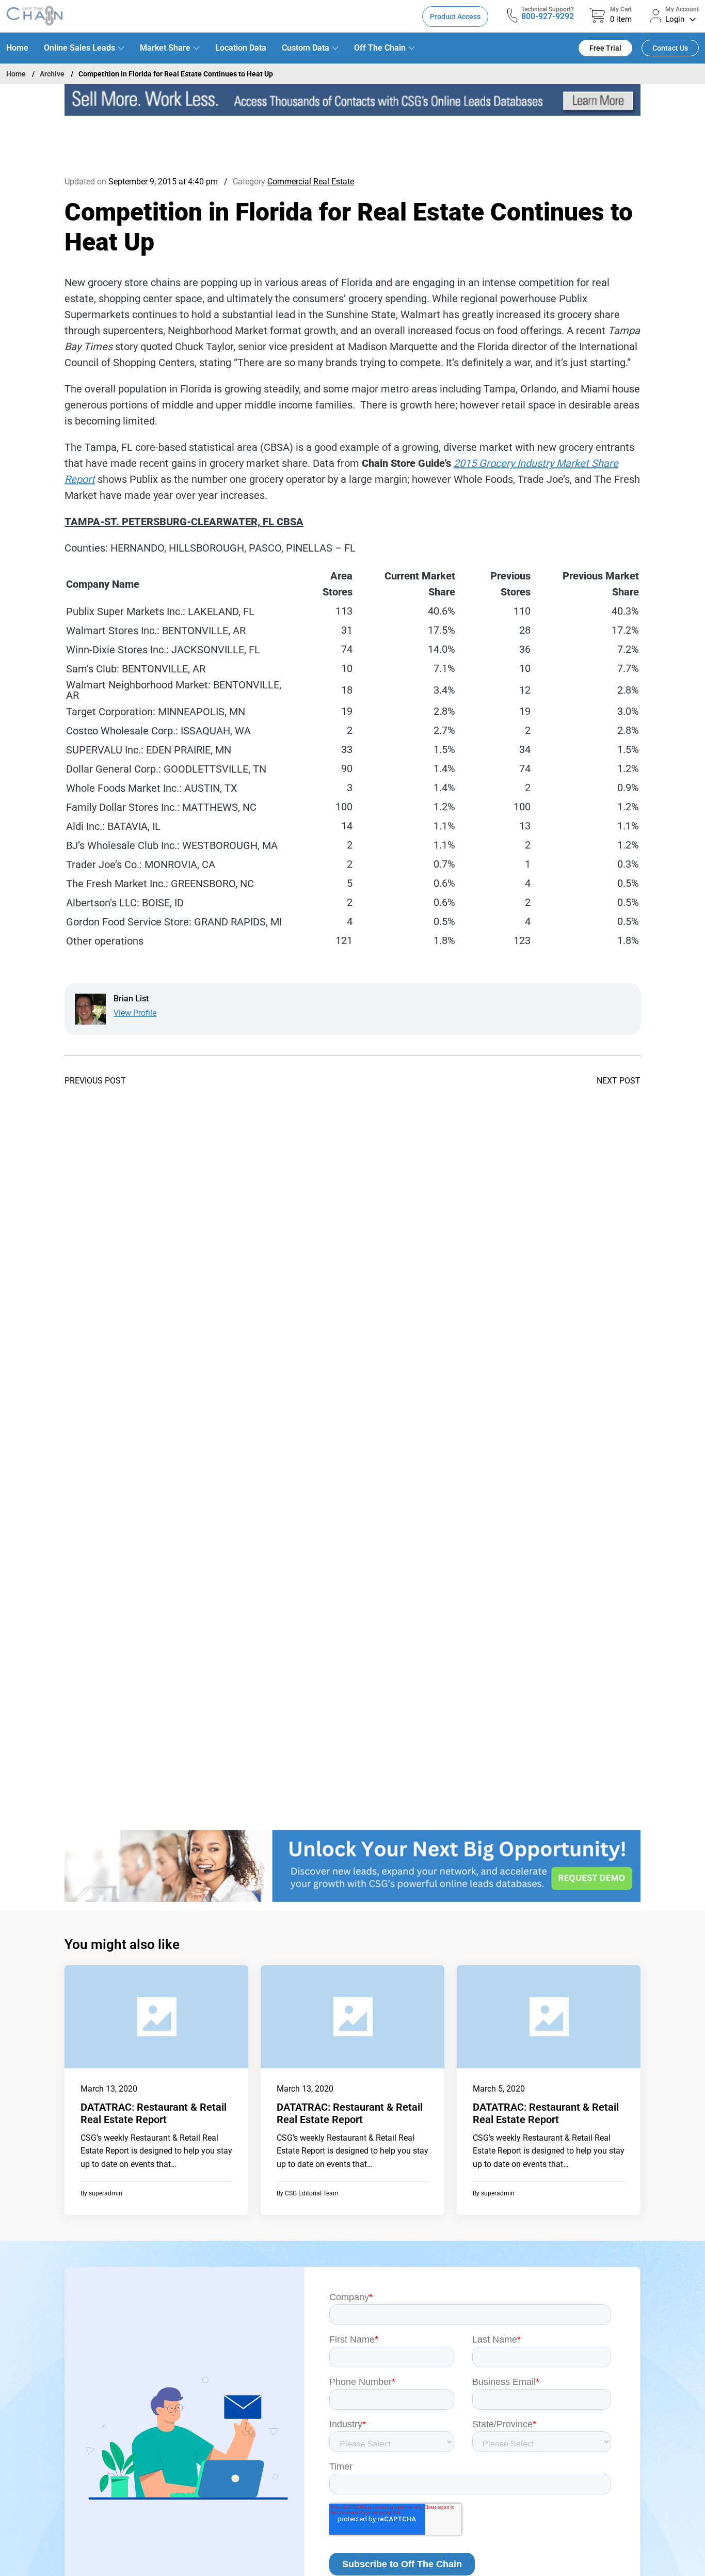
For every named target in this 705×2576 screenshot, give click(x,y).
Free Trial (605, 48)
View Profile (135, 1013)
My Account (682, 9)
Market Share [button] (165, 48)
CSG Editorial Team (312, 2193)
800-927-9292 (548, 16)
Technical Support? (548, 9)
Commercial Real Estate (311, 182)
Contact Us (670, 48)
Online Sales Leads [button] (79, 48)
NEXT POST (619, 1081)
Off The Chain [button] (380, 48)
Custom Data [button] (306, 48)
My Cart (621, 9)
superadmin (106, 2193)
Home (17, 48)
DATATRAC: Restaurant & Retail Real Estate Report (154, 2113)
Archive (52, 74)
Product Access (455, 17)
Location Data (241, 48)
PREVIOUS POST (95, 1081)
